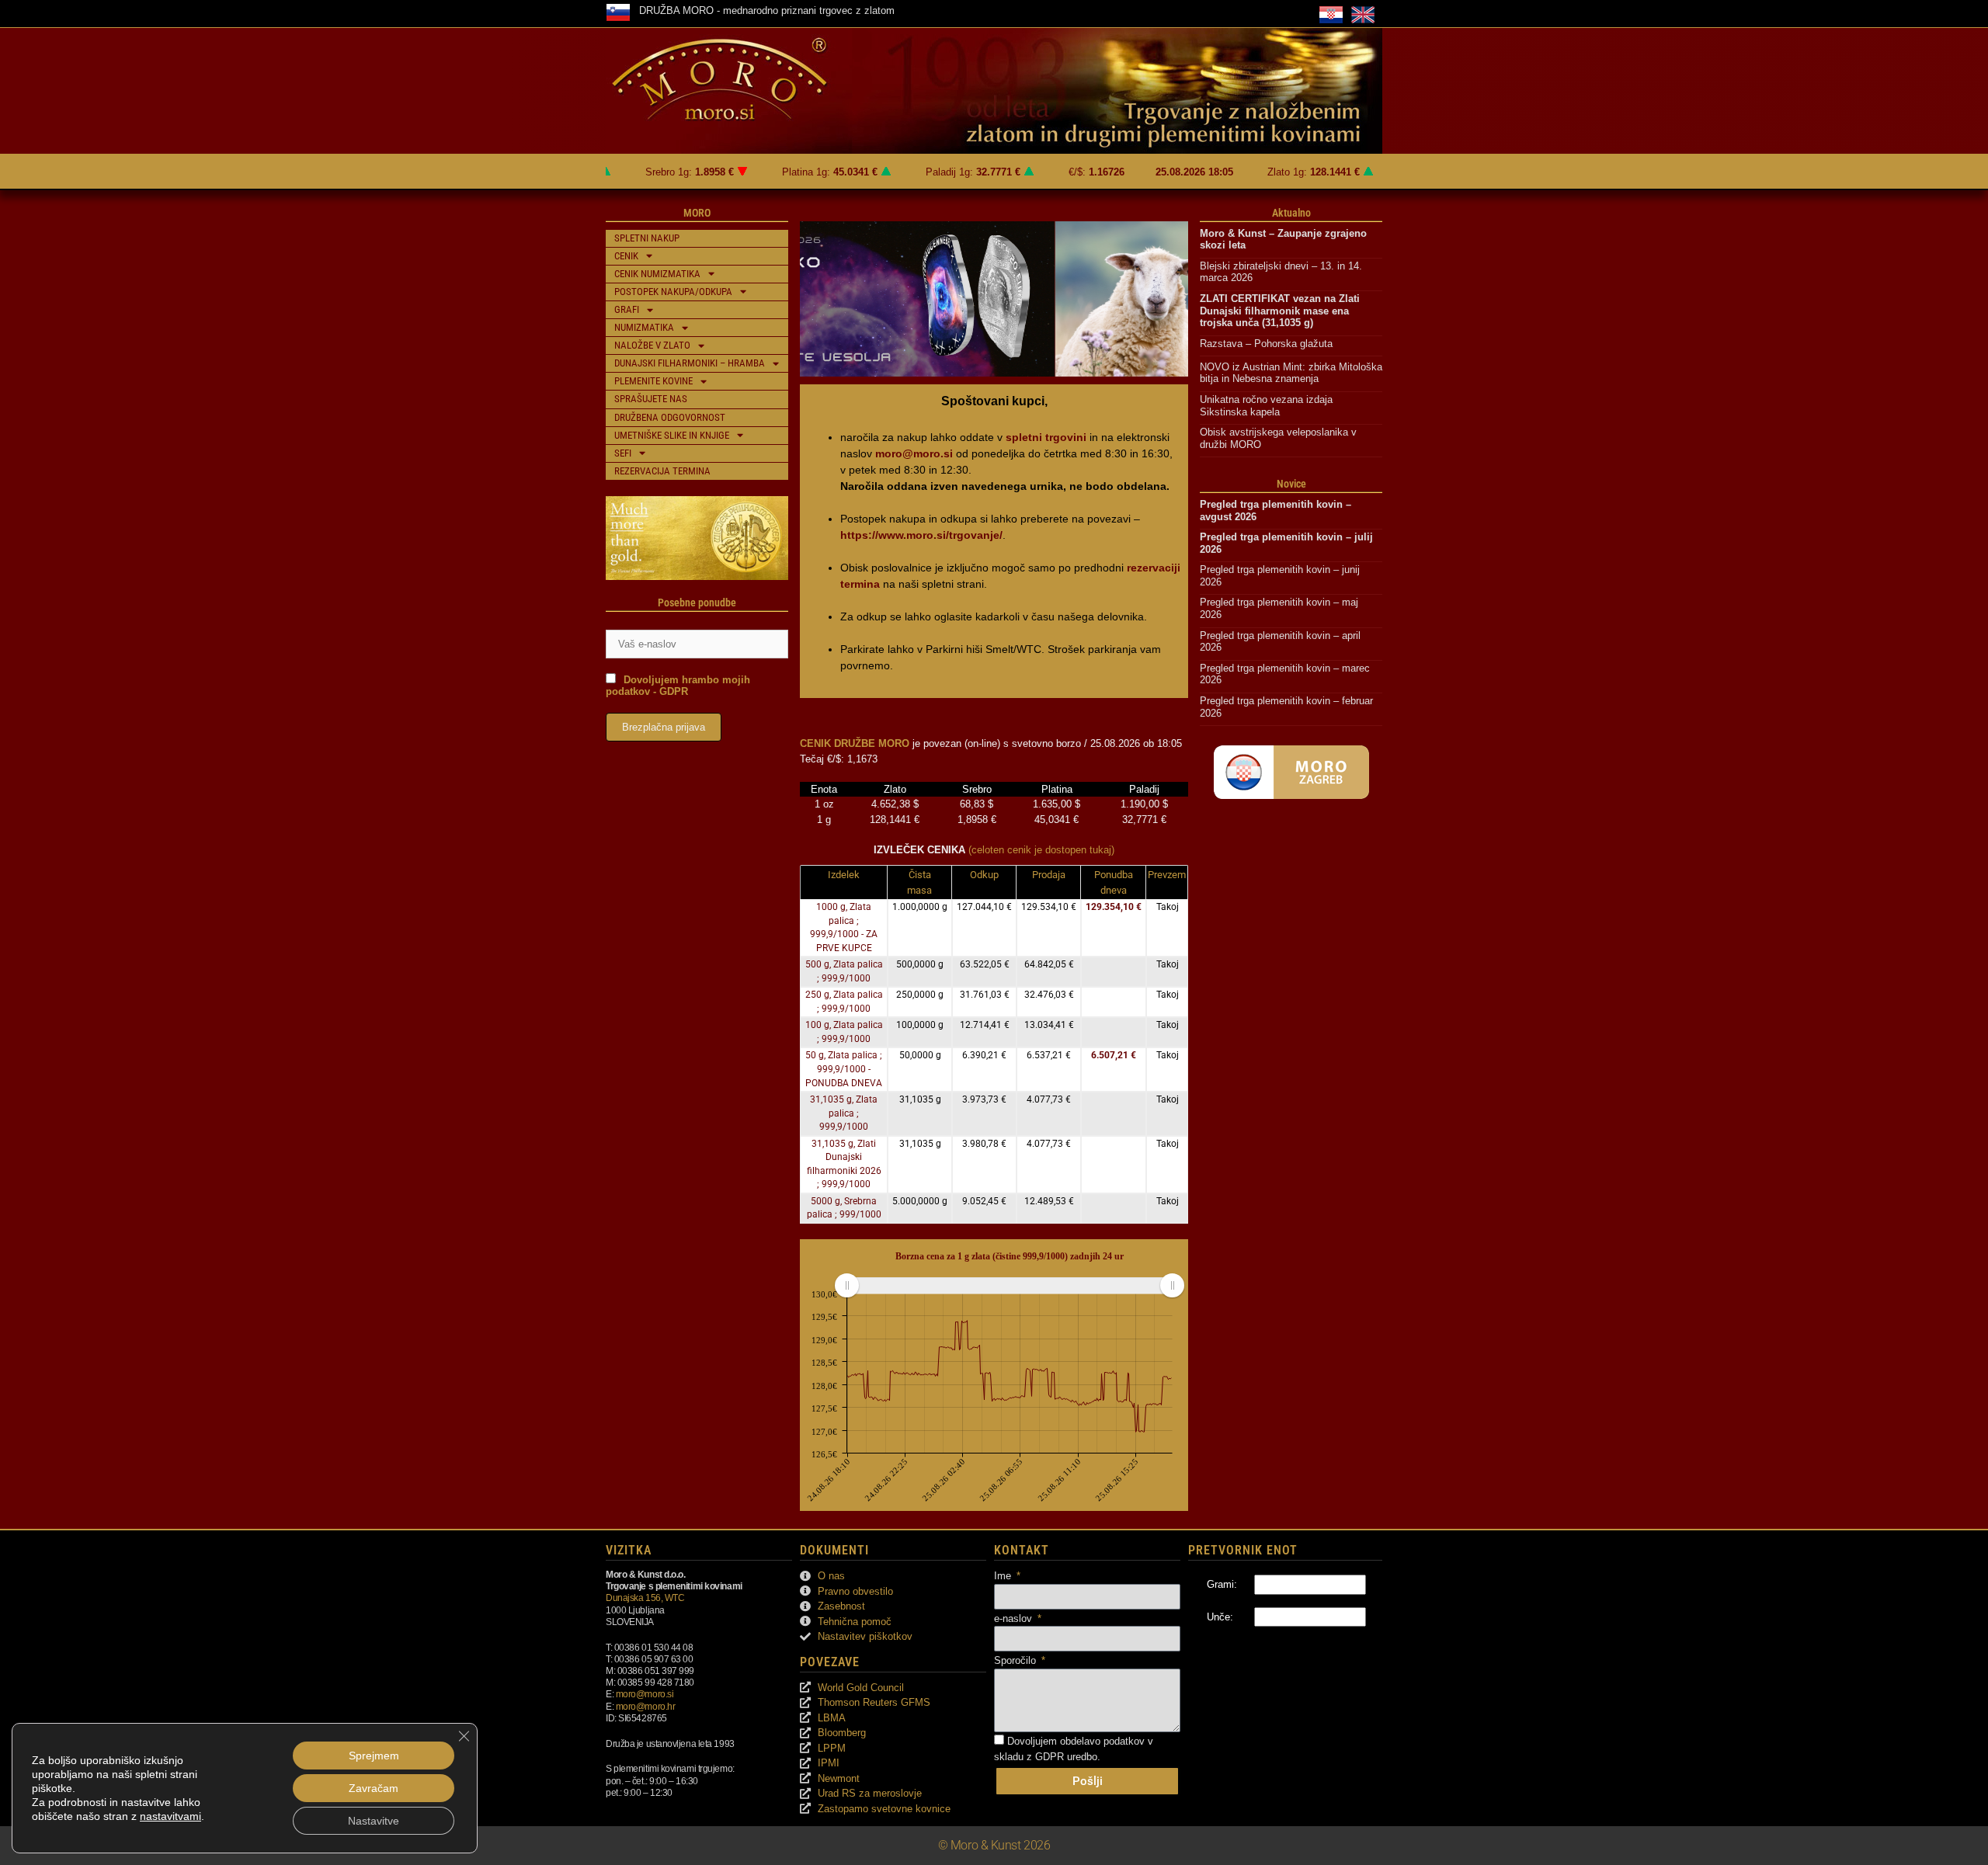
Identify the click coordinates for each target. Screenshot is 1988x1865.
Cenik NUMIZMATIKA (657, 274)
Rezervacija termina (662, 471)
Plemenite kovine (653, 381)
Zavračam (374, 1788)
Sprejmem (374, 1756)
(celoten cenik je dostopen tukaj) (1041, 850)
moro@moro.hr (646, 1706)
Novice (1291, 484)
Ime (1004, 1576)
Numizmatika (644, 327)
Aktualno (1291, 213)
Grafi (627, 309)
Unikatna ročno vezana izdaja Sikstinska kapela (1268, 406)
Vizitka (629, 1550)
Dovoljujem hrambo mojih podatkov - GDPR (678, 686)
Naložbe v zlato (652, 345)
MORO (697, 213)
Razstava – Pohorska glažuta (1266, 344)
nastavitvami (170, 1816)
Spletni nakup (647, 238)
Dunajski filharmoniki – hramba (690, 363)
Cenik (626, 256)
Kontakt (1022, 1550)
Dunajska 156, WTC (645, 1598)
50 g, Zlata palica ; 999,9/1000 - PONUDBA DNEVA (844, 1069)
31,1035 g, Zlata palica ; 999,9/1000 (844, 1113)
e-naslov (1015, 1618)
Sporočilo (1017, 1660)
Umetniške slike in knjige (672, 435)
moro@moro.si (645, 1694)
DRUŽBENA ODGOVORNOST (670, 417)
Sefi (623, 453)
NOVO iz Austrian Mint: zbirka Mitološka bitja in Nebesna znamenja (1291, 373)
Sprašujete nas (651, 399)
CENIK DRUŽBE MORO (855, 743)
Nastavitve (374, 1821)
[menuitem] (1009, 1286)
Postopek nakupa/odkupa (673, 292)
